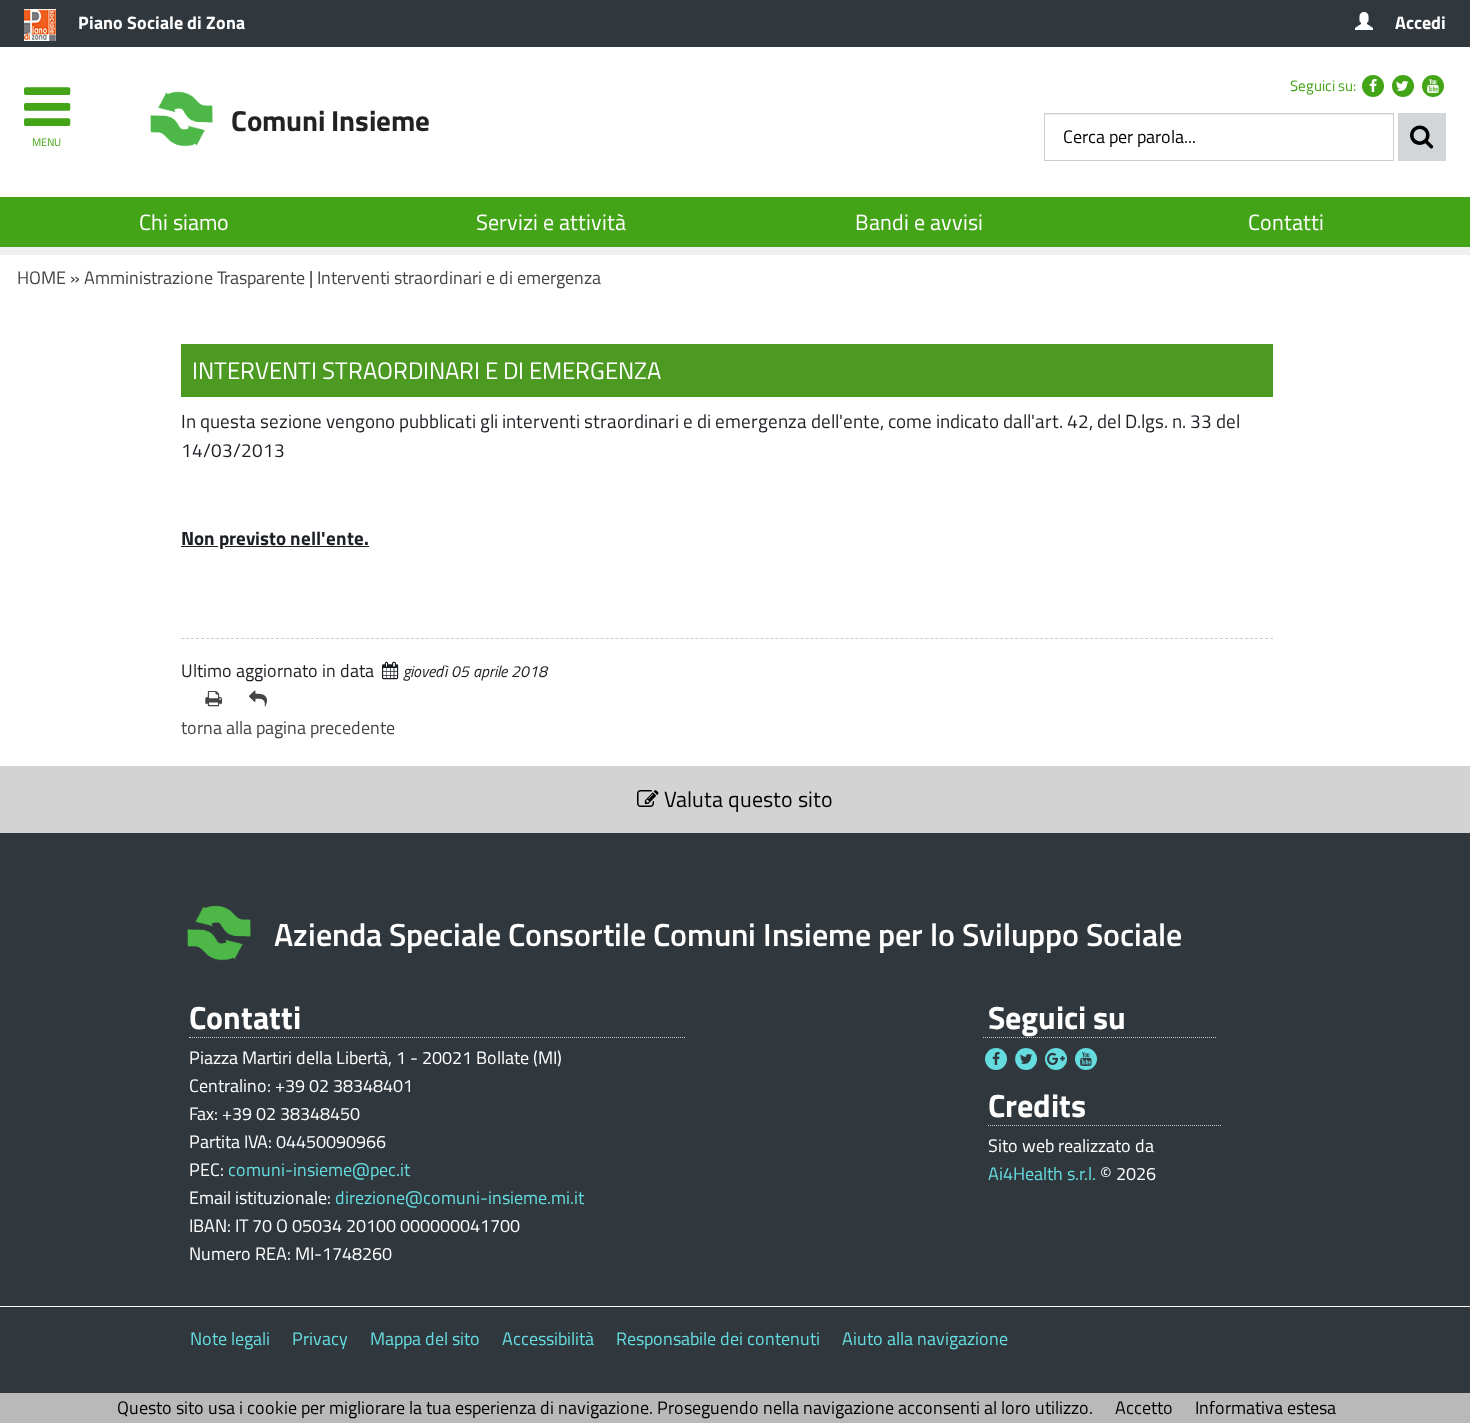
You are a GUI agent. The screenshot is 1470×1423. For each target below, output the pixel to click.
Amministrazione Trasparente (194, 277)
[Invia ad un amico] (263, 699)
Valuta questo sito (746, 799)
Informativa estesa (1265, 1407)
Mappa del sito (425, 1338)
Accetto (1144, 1407)
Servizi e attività (551, 222)
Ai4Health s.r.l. (1042, 1173)
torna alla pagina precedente (288, 727)
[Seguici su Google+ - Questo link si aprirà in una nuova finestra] (1056, 1059)
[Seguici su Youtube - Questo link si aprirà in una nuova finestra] (1433, 86)
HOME (41, 277)
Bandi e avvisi (919, 222)
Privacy (320, 1338)
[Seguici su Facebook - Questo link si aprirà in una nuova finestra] (1373, 86)
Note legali (230, 1338)
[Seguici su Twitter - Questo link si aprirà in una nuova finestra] (1403, 86)
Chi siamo (184, 222)
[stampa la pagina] (219, 699)
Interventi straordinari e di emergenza (459, 277)
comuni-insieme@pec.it (319, 1169)
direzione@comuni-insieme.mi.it (459, 1197)
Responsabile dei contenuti (718, 1338)
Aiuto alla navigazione (925, 1338)
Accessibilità (548, 1338)
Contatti (1286, 222)
